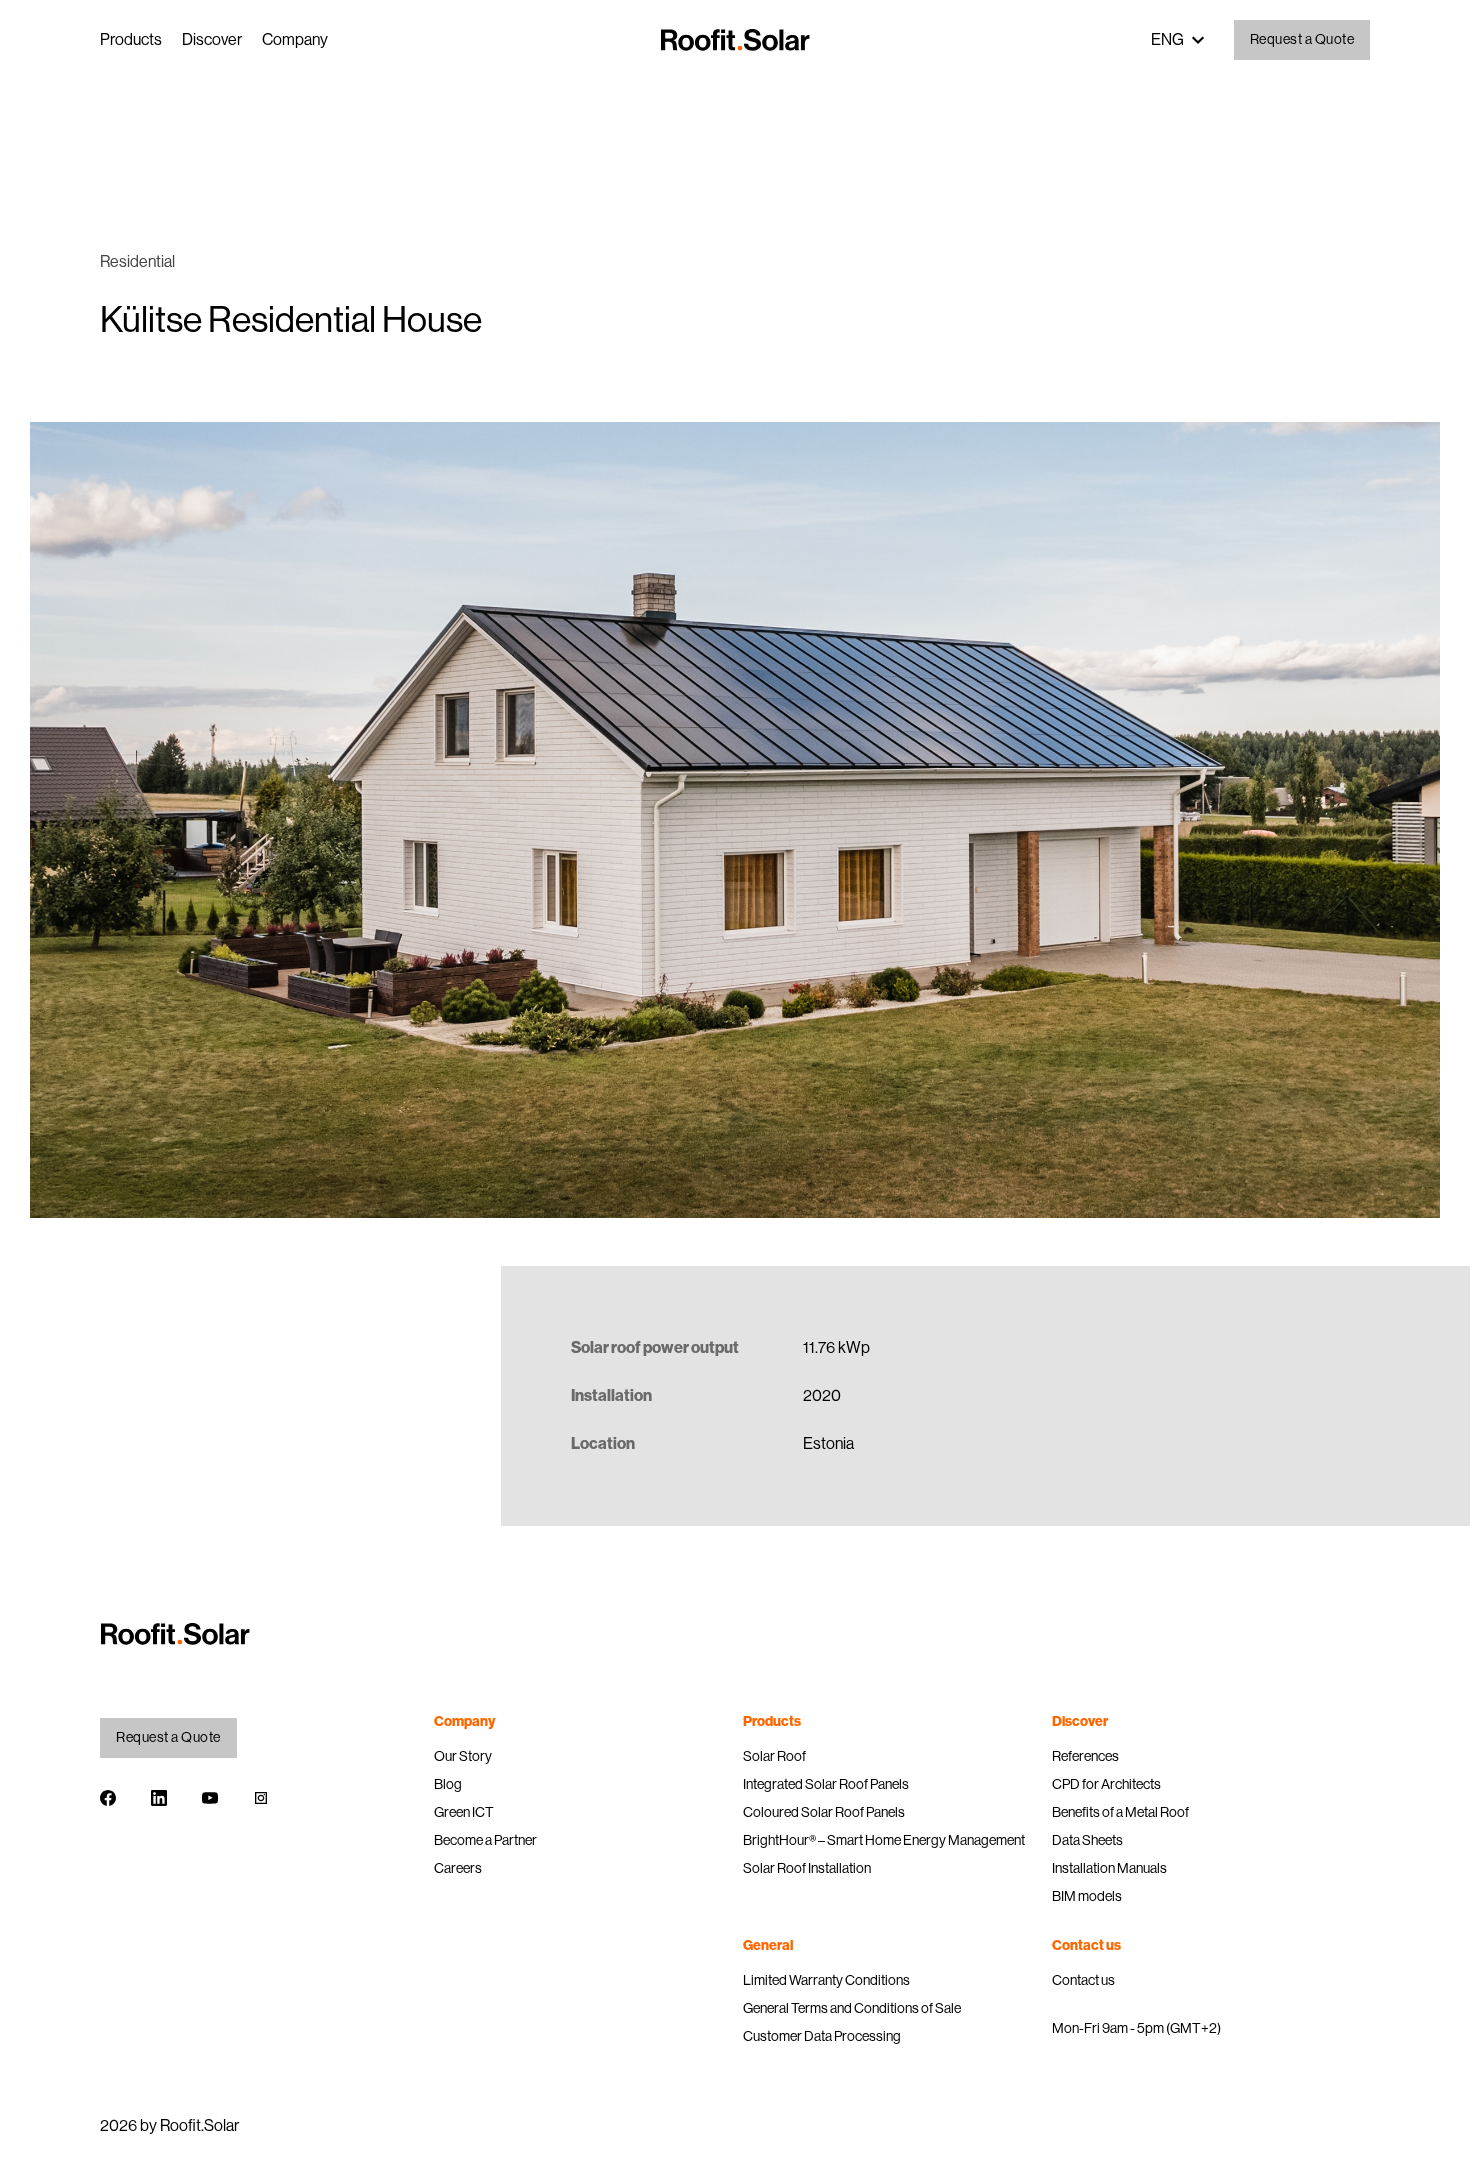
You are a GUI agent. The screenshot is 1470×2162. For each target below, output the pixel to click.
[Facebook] (108, 1801)
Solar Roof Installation (807, 1868)
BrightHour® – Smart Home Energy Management (884, 1840)
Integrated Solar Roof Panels (826, 1784)
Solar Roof (774, 1756)
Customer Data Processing (822, 2036)
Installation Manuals (1109, 1868)
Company (295, 39)
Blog (448, 1784)
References (1085, 1756)
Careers (458, 1868)
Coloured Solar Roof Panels (824, 1812)
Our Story (463, 1756)
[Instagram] (261, 1801)
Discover (212, 39)
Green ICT (464, 1812)
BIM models (1087, 1896)
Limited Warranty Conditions (826, 1980)
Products (131, 39)
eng (1167, 39)
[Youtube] (210, 1801)
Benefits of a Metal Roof (1120, 1812)
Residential (137, 261)
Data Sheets (1087, 1840)
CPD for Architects (1106, 1784)
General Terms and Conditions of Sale (852, 2008)
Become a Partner (485, 1840)
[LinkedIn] (159, 1801)
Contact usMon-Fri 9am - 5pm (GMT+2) (1136, 2004)
